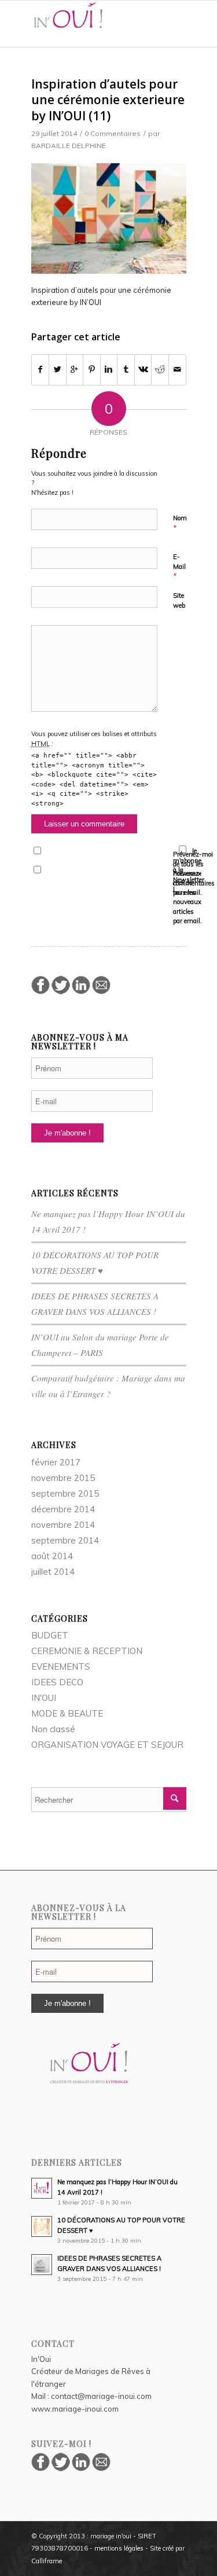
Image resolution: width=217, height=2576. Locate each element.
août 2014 (52, 1556)
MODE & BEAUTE (67, 1713)
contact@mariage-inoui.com (101, 2396)
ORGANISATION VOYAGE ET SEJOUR (107, 1745)
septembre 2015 (65, 1493)
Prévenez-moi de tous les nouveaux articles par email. (187, 897)
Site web (179, 600)
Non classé (53, 1729)
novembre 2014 (63, 1525)
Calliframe (47, 2561)
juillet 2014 (53, 1572)
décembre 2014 (63, 1509)
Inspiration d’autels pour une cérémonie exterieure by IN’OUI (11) (108, 100)
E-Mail (179, 567)
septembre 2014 (65, 1540)
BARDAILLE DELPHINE (69, 146)
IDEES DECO (57, 1682)
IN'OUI (44, 1698)
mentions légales (119, 2548)
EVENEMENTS (61, 1667)
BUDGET (50, 1635)
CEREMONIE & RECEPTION (87, 1651)
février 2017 (56, 1462)
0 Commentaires (113, 133)
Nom (180, 523)
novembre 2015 (63, 1478)
